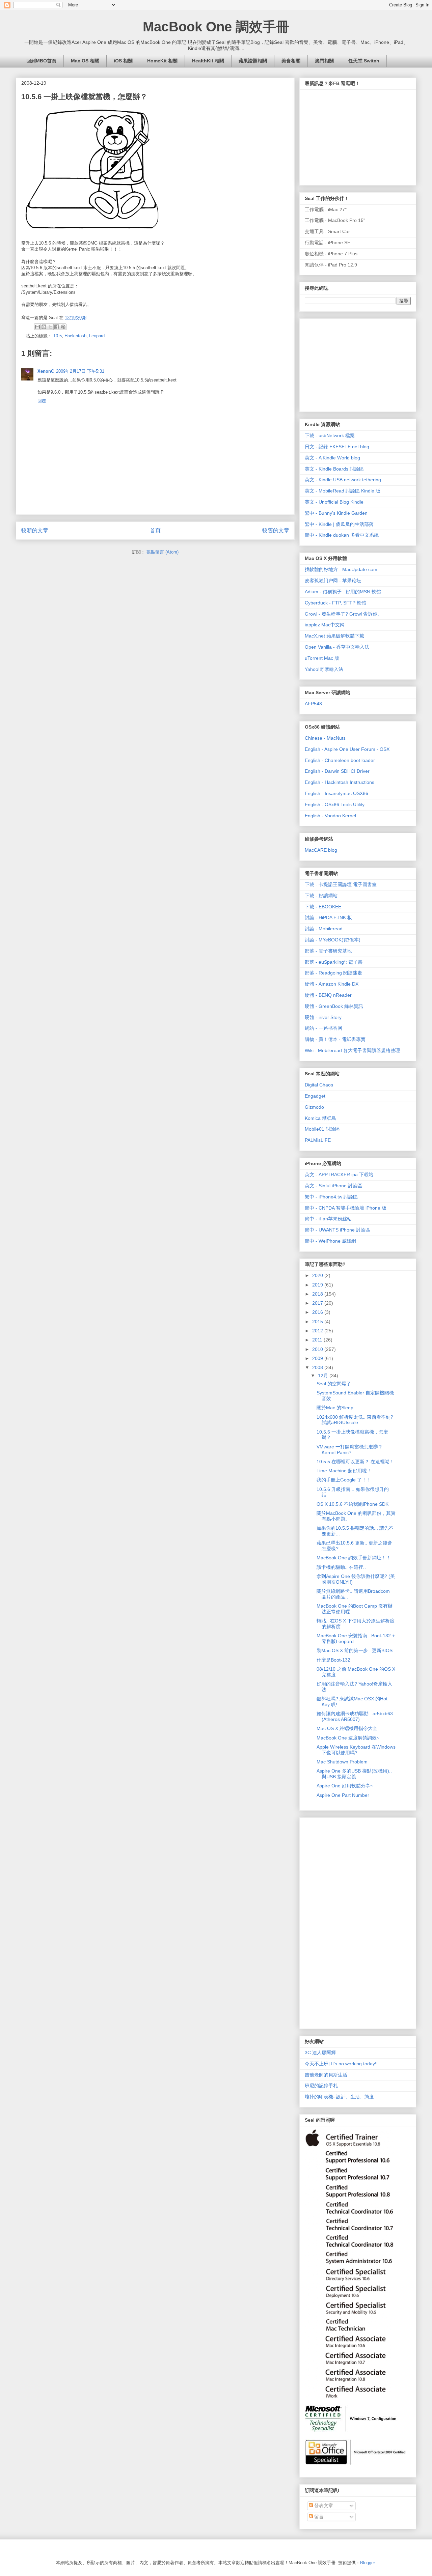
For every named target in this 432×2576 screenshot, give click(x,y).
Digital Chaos (319, 1085)
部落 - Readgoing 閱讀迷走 (333, 973)
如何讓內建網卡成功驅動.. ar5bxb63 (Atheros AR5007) (355, 1716)
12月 (324, 1376)
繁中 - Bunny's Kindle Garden (336, 513)
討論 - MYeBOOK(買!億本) (333, 940)
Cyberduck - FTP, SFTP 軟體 (335, 603)
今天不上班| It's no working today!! (341, 2064)
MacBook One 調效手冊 (216, 27)
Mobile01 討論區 (322, 1129)
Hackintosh (75, 336)
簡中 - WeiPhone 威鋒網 (330, 1241)
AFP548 (313, 704)
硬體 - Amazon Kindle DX (332, 984)
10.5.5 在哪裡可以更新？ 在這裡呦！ (355, 1462)
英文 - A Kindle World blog (332, 458)
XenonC (46, 371)
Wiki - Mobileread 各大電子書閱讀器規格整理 (352, 1050)
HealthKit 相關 (208, 61)
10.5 (58, 336)
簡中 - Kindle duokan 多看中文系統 (342, 535)
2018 (318, 1294)
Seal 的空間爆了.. (335, 1384)
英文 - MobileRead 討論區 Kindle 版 (343, 491)
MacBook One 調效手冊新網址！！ (354, 1558)
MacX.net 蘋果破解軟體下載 (334, 636)
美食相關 (291, 61)
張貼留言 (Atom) (163, 552)
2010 (318, 1349)
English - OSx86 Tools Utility (335, 804)
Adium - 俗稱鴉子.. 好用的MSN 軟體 (343, 592)
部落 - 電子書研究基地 (328, 951)
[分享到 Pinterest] (63, 327)
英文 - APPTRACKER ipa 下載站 (339, 1174)
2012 (318, 1331)
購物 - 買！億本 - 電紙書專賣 (335, 1039)
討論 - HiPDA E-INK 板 (328, 917)
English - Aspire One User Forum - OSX (347, 749)
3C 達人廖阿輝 (320, 2053)
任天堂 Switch (364, 61)
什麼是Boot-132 (333, 1660)
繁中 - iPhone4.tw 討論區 (331, 1197)
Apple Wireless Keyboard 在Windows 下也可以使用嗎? (356, 1750)
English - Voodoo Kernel (330, 816)
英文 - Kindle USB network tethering (343, 480)
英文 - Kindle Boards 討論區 (334, 469)
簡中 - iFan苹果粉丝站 (328, 1219)
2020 (318, 1275)
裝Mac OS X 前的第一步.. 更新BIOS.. (356, 1650)
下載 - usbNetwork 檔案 (330, 435)
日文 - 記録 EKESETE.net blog (337, 447)
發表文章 (323, 2506)
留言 (318, 2517)
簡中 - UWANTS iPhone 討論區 (337, 1230)
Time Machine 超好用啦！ (344, 1471)
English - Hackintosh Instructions (340, 782)
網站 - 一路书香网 (323, 1028)
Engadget (315, 1096)
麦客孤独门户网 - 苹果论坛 (333, 581)
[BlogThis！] (44, 327)
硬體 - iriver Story (323, 1017)
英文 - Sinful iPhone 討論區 (333, 1186)
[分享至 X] (50, 327)
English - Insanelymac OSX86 (336, 793)
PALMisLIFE (318, 1140)
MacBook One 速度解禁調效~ (348, 1738)
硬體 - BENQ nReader (328, 995)
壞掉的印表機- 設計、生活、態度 (339, 2097)
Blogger (367, 2563)
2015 (318, 1322)
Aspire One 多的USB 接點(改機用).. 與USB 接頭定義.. (354, 1774)
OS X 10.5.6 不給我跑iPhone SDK (353, 1504)
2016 (318, 1312)
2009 (318, 1358)
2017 (318, 1303)
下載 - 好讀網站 (321, 896)
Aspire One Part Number (343, 1795)
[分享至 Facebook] (57, 327)
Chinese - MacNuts (325, 738)
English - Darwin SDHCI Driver (337, 771)
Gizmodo (314, 1107)
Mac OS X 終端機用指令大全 (347, 1728)
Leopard (97, 336)
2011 (318, 1340)
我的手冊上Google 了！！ (344, 1480)
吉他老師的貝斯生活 (326, 2075)
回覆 (42, 401)
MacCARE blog (321, 850)
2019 (318, 1285)
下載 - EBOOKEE (323, 907)
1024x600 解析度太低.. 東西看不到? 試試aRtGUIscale (355, 1420)
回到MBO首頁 (41, 61)
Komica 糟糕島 (320, 1118)
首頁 (155, 530)
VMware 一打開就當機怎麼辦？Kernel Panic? (350, 1450)
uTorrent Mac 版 (322, 658)
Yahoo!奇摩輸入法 (324, 669)
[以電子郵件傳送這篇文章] (37, 327)
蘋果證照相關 (253, 61)
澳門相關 (324, 61)
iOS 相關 (123, 61)
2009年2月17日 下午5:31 (80, 371)
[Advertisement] (355, 363)
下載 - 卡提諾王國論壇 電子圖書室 (341, 884)
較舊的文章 (276, 530)
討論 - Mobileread (324, 929)
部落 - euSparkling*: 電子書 (334, 962)
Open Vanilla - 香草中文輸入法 (337, 647)
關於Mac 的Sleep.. (336, 1408)
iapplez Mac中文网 (325, 625)
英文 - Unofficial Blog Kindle (334, 502)
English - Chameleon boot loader (340, 760)
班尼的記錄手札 (321, 2086)
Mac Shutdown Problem (342, 1762)
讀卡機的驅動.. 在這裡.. (341, 1567)
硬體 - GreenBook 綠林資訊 (334, 1006)
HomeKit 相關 (162, 61)
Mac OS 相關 (85, 61)
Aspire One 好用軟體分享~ (345, 1786)
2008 (318, 1367)
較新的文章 (35, 530)
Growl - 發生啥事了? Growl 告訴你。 (343, 614)
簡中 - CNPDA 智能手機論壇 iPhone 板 (346, 1208)
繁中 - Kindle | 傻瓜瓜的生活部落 (339, 524)
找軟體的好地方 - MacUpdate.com (341, 569)
